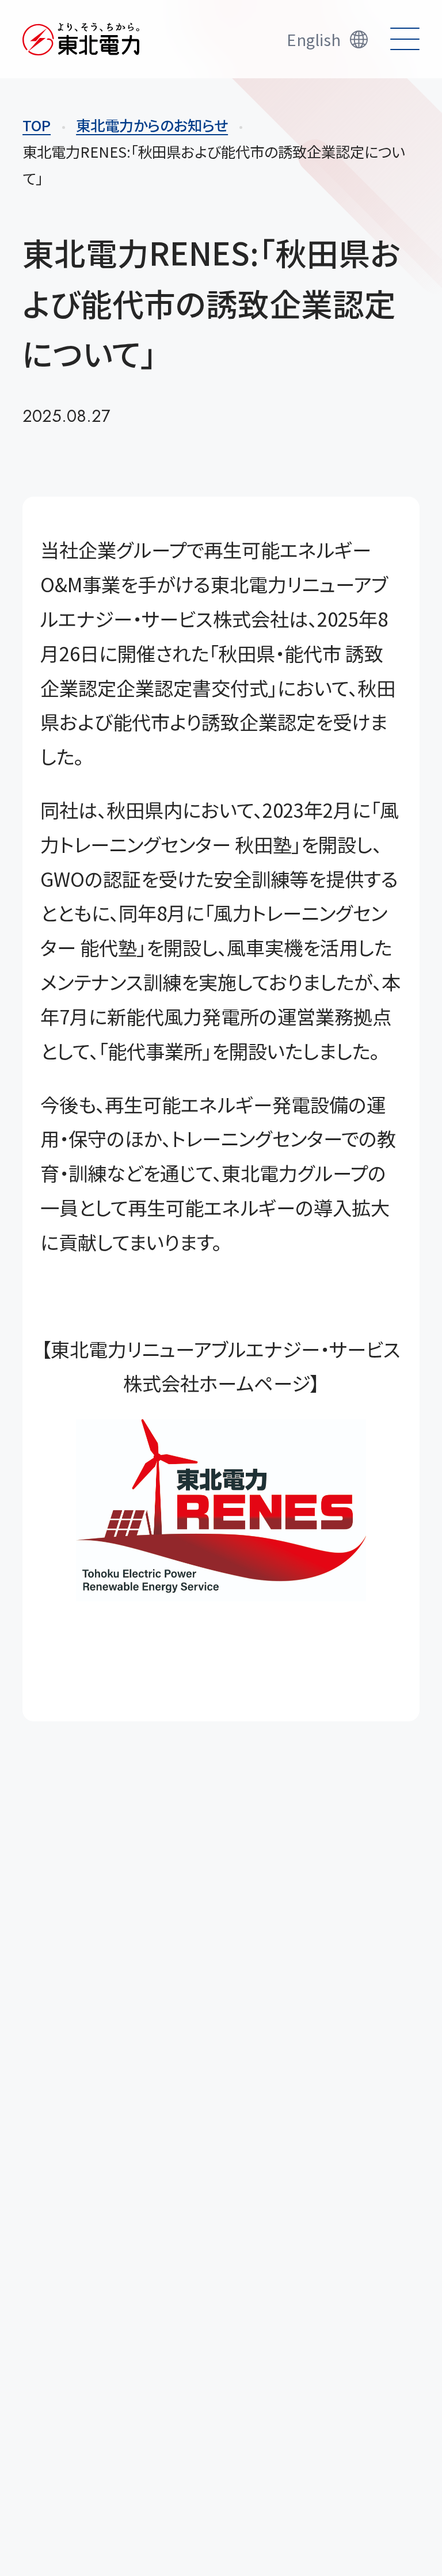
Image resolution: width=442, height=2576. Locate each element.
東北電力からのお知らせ (152, 125)
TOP (37, 125)
